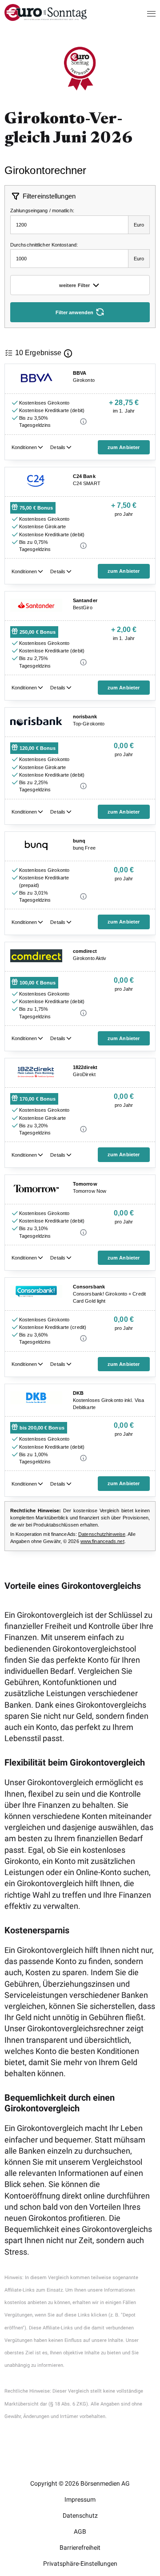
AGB (80, 2531)
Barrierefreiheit (80, 2548)
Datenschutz (80, 2515)
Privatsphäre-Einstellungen (80, 2564)
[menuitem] (46, 18)
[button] (143, 13)
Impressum (80, 2499)
